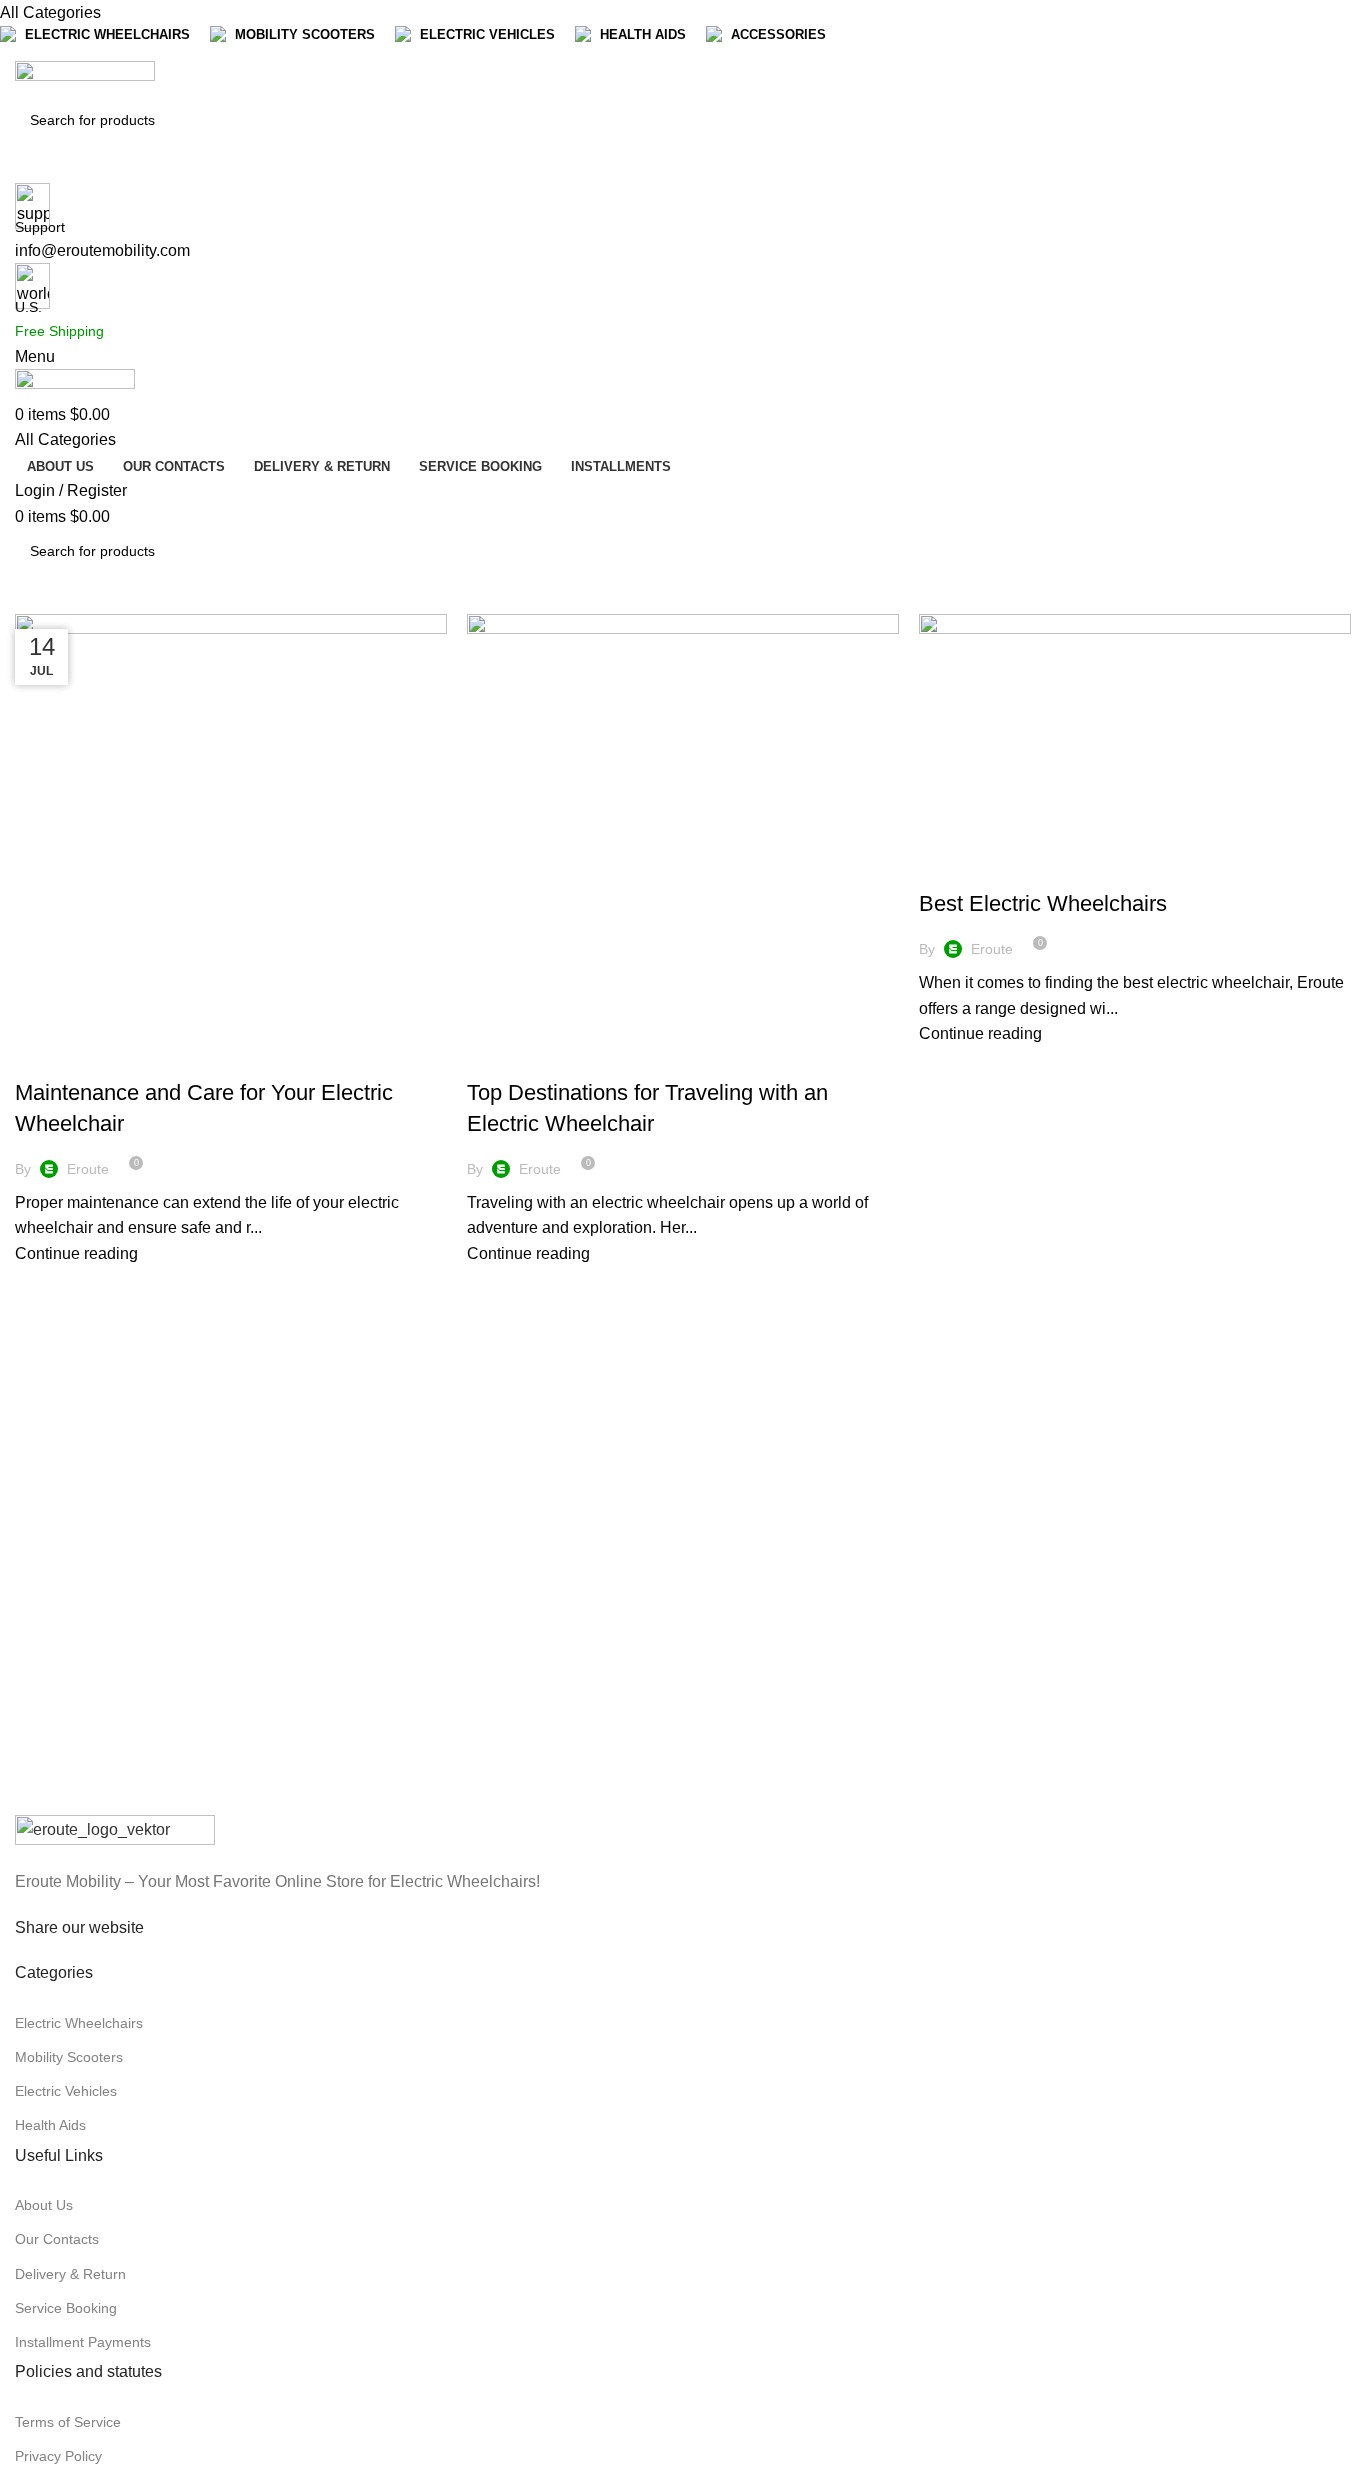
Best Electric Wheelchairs (1043, 903)
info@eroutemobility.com (102, 250)
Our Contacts (57, 2239)
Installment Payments (83, 2342)
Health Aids (50, 2125)
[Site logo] (85, 78)
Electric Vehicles (66, 2091)
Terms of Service (68, 2422)
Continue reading (76, 1253)
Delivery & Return (70, 2274)
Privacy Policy (58, 2456)
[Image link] (115, 1830)
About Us (44, 2205)
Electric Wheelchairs (101, 1058)
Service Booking (66, 2308)
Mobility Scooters (69, 2057)
